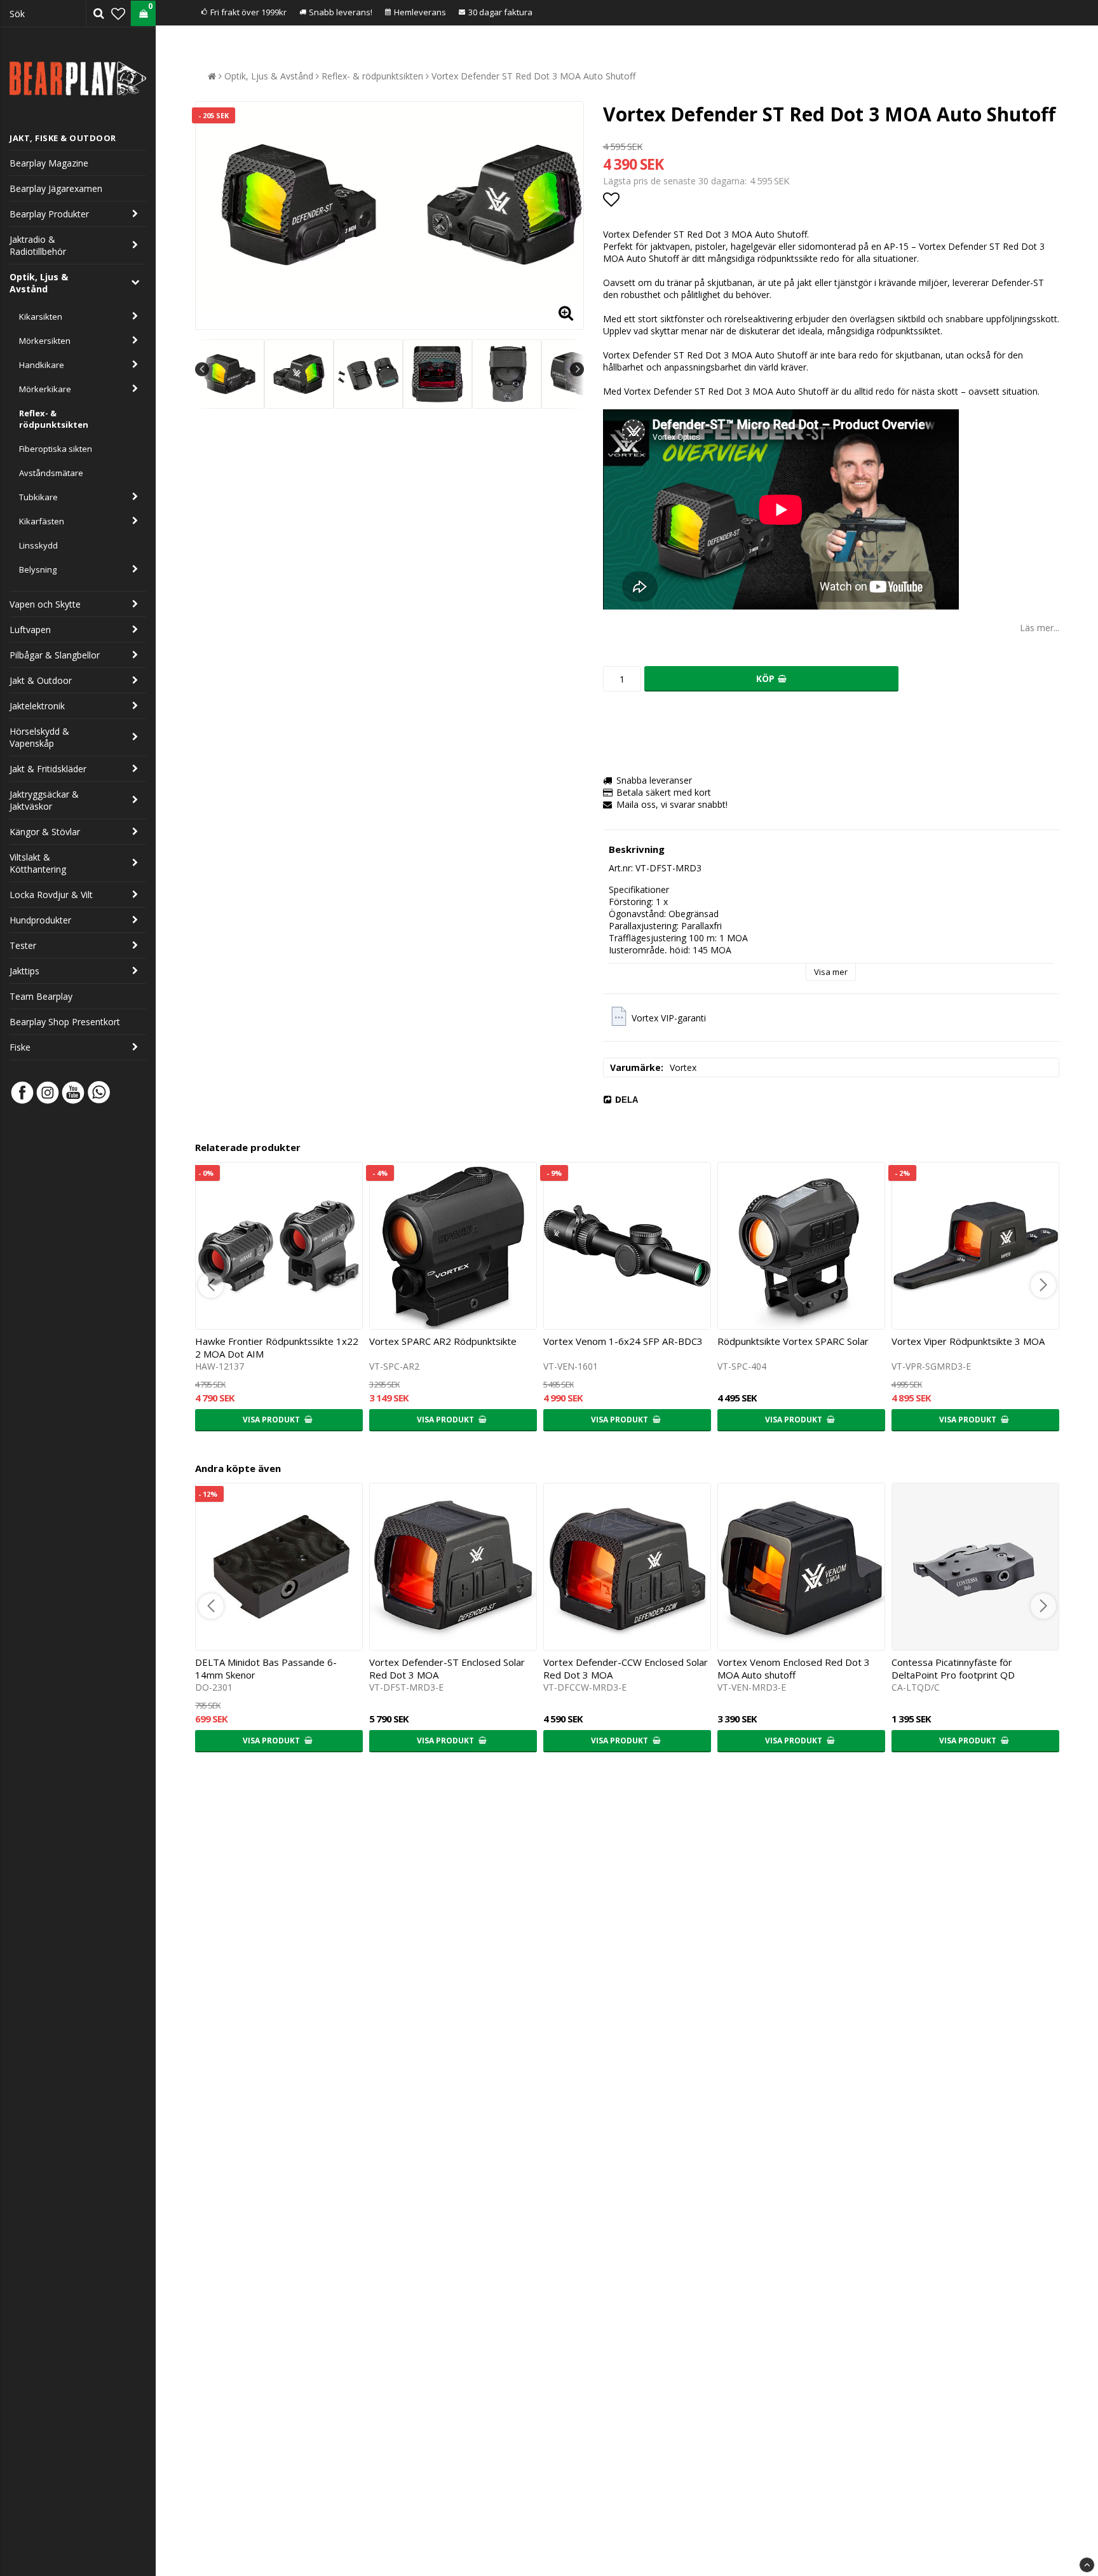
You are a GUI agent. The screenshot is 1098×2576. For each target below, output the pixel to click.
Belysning (38, 569)
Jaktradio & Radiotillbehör (38, 245)
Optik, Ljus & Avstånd (39, 283)
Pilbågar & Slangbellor (55, 655)
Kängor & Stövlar (45, 832)
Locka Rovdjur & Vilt (51, 895)
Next (577, 369)
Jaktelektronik (37, 706)
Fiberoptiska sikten (56, 449)
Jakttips (24, 971)
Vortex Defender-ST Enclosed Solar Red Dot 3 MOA (447, 1668)
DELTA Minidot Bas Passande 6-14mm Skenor (266, 1668)
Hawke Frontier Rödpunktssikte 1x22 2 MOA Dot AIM (277, 1347)
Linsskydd (38, 545)
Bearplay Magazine (49, 163)
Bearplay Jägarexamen (56, 188)
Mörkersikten (45, 341)
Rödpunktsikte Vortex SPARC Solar (793, 1341)
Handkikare (42, 365)
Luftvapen (30, 630)
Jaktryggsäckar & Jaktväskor (44, 800)
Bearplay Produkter (49, 214)
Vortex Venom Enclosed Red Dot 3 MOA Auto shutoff (794, 1668)
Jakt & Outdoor (41, 680)
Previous (202, 369)
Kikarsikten (41, 317)
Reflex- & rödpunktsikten (54, 419)
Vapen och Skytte (45, 604)
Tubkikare (38, 497)
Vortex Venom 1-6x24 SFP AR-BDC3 (623, 1341)
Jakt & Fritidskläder (48, 769)
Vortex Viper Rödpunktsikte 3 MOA (968, 1341)
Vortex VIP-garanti (669, 1018)
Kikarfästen (42, 521)
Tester (23, 945)
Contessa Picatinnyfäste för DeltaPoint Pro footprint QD (953, 1668)
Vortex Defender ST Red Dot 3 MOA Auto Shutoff (533, 76)
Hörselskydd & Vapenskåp (39, 737)
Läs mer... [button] (1040, 628)
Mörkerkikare (45, 389)
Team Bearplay (41, 996)
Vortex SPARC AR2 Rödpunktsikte (443, 1341)
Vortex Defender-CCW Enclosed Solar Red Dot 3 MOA (626, 1668)
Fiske (20, 1047)
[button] (118, 13)
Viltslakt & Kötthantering (38, 863)
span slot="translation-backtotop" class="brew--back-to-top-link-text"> (1087, 2565)
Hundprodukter (40, 920)
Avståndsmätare (51, 473)
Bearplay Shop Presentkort (65, 1022)
